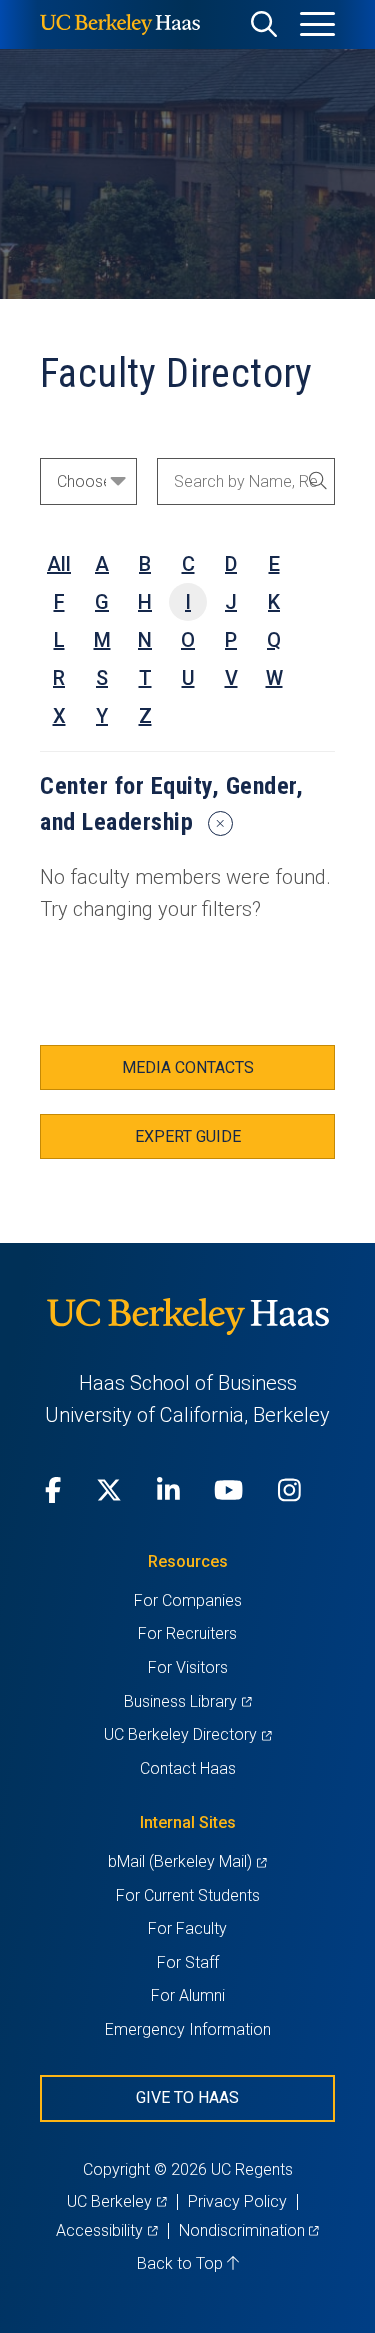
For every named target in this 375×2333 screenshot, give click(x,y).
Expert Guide (188, 1136)
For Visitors (188, 1667)
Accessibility (106, 2230)
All (59, 564)
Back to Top (182, 2263)
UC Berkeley (116, 2201)
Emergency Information (188, 2029)
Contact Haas (188, 1768)
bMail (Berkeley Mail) (187, 1861)
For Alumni (188, 1995)
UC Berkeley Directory (187, 1734)
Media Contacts (188, 1067)
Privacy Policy (237, 2201)
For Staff (188, 1962)
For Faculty (187, 1928)
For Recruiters (187, 1633)
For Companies (188, 1600)
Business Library (187, 1701)
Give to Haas (187, 2097)
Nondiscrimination (249, 2230)
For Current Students (188, 1895)
